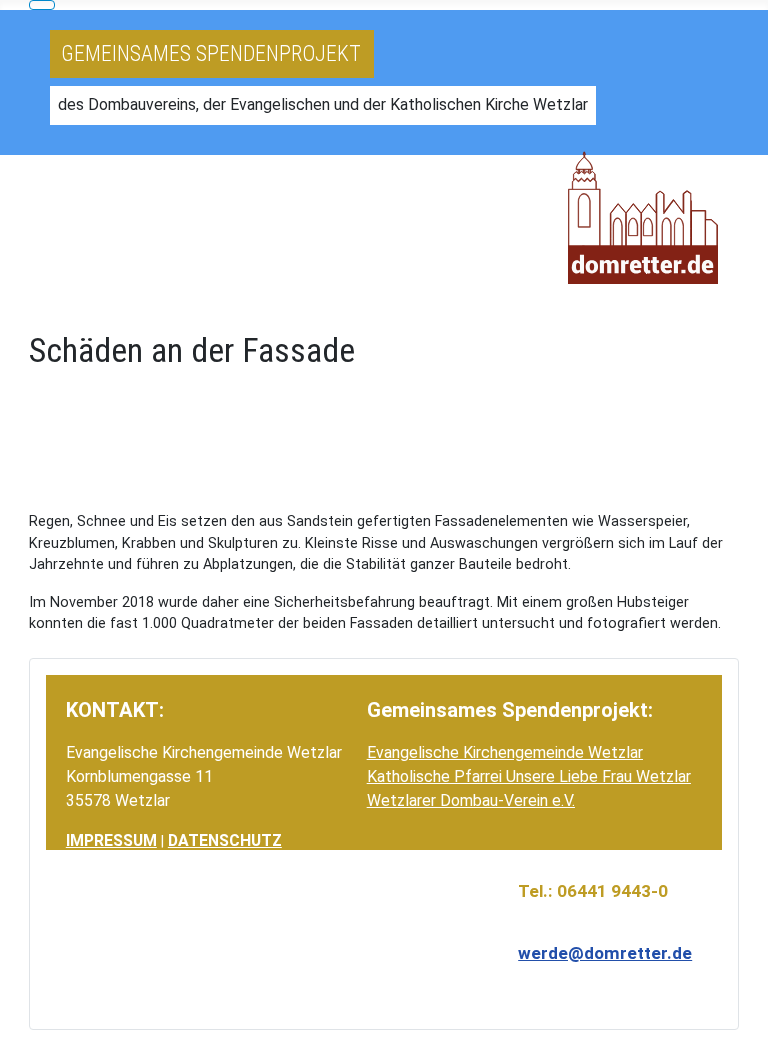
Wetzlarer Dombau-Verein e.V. (471, 800)
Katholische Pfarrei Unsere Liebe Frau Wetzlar (529, 776)
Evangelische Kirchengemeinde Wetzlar (505, 752)
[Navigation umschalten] (42, 5)
